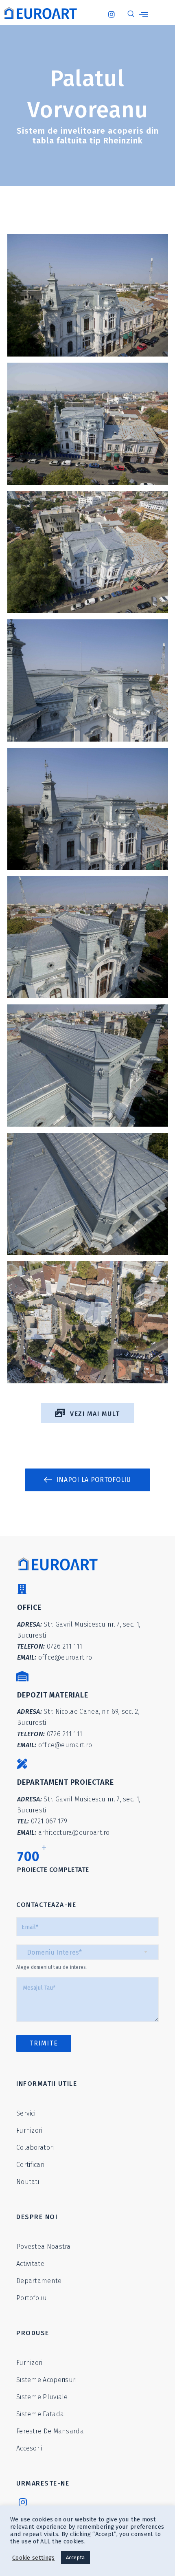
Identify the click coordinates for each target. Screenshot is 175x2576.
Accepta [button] (75, 2557)
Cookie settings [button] (34, 2558)
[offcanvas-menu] (144, 15)
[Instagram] (114, 10)
